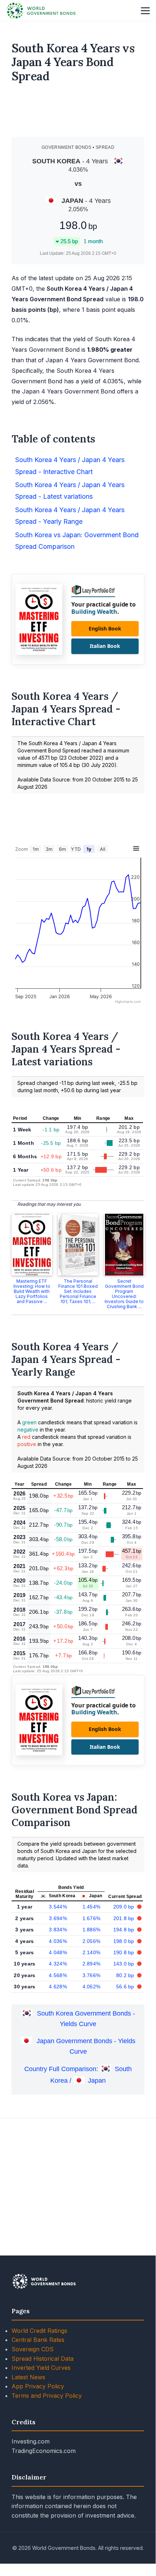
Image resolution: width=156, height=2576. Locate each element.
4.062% (92, 1987)
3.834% (58, 1930)
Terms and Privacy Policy (47, 2396)
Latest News (28, 2377)
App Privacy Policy (38, 2386)
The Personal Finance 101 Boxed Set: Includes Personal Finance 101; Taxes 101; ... (78, 1291)
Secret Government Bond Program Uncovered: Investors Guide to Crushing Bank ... (124, 1294)
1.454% (92, 1907)
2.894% (92, 1964)
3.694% (58, 1918)
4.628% (58, 1987)
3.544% (58, 1907)
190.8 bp (125, 1952)
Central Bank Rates (38, 2340)
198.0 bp (125, 1941)
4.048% (58, 1952)
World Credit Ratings (39, 2331)
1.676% (92, 1918)
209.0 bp (125, 1907)
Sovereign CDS (33, 2349)
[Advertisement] (78, 113)
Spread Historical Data (43, 2359)
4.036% (58, 1941)
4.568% (58, 1975)
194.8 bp (125, 1930)
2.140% (92, 1952)
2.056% (92, 1941)
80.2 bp (126, 1975)
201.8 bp (125, 1918)
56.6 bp (126, 1987)
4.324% (58, 1964)
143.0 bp (125, 1964)
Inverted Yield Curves (41, 2368)
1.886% (92, 1930)
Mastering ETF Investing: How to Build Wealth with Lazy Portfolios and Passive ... (32, 1291)
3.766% (92, 1975)
